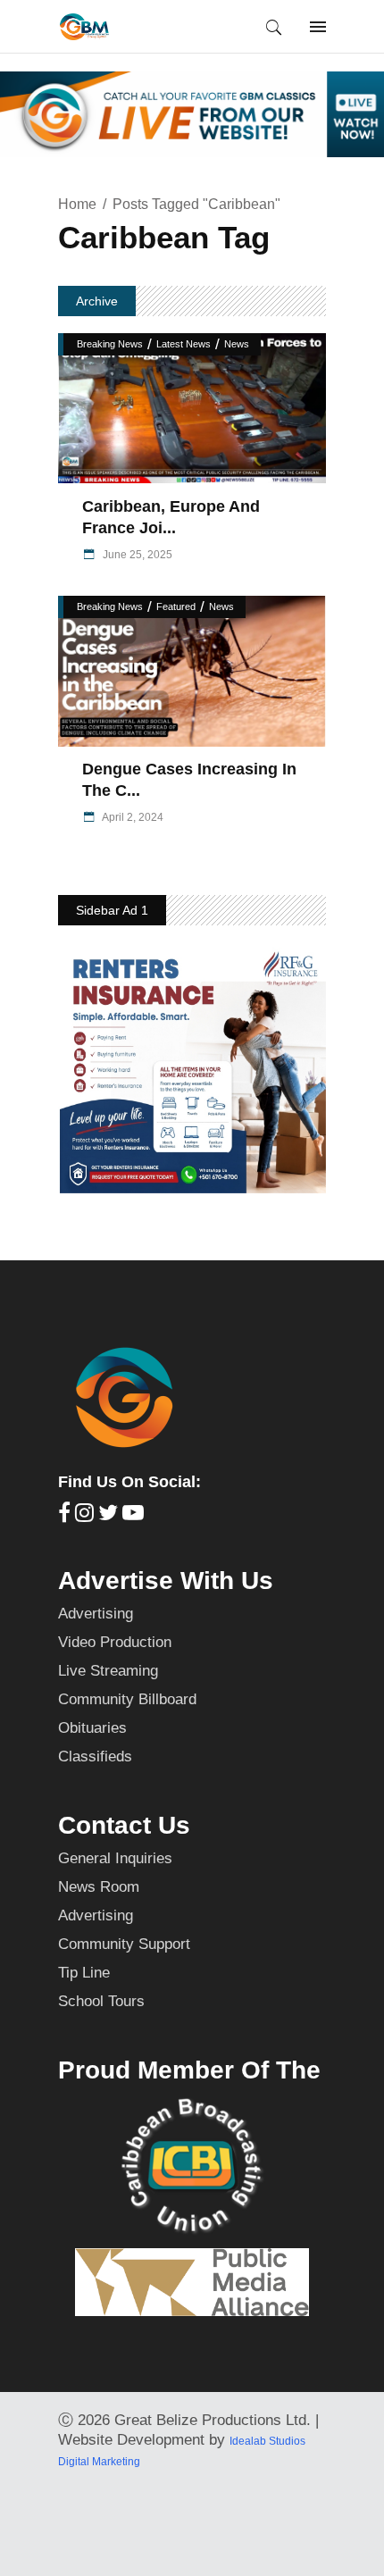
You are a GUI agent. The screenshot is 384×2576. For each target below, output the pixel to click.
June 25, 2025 (136, 555)
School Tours (101, 2001)
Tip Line (84, 1973)
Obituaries (92, 1728)
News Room (99, 1887)
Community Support (124, 1944)
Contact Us (124, 1825)
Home (77, 204)
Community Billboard (127, 1699)
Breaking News (110, 344)
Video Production (115, 1642)
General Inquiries (115, 1858)
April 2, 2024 (132, 817)
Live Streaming (108, 1671)
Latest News (184, 344)
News (237, 344)
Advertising (96, 1614)
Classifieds (95, 1756)
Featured (176, 606)
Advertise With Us (166, 1581)
